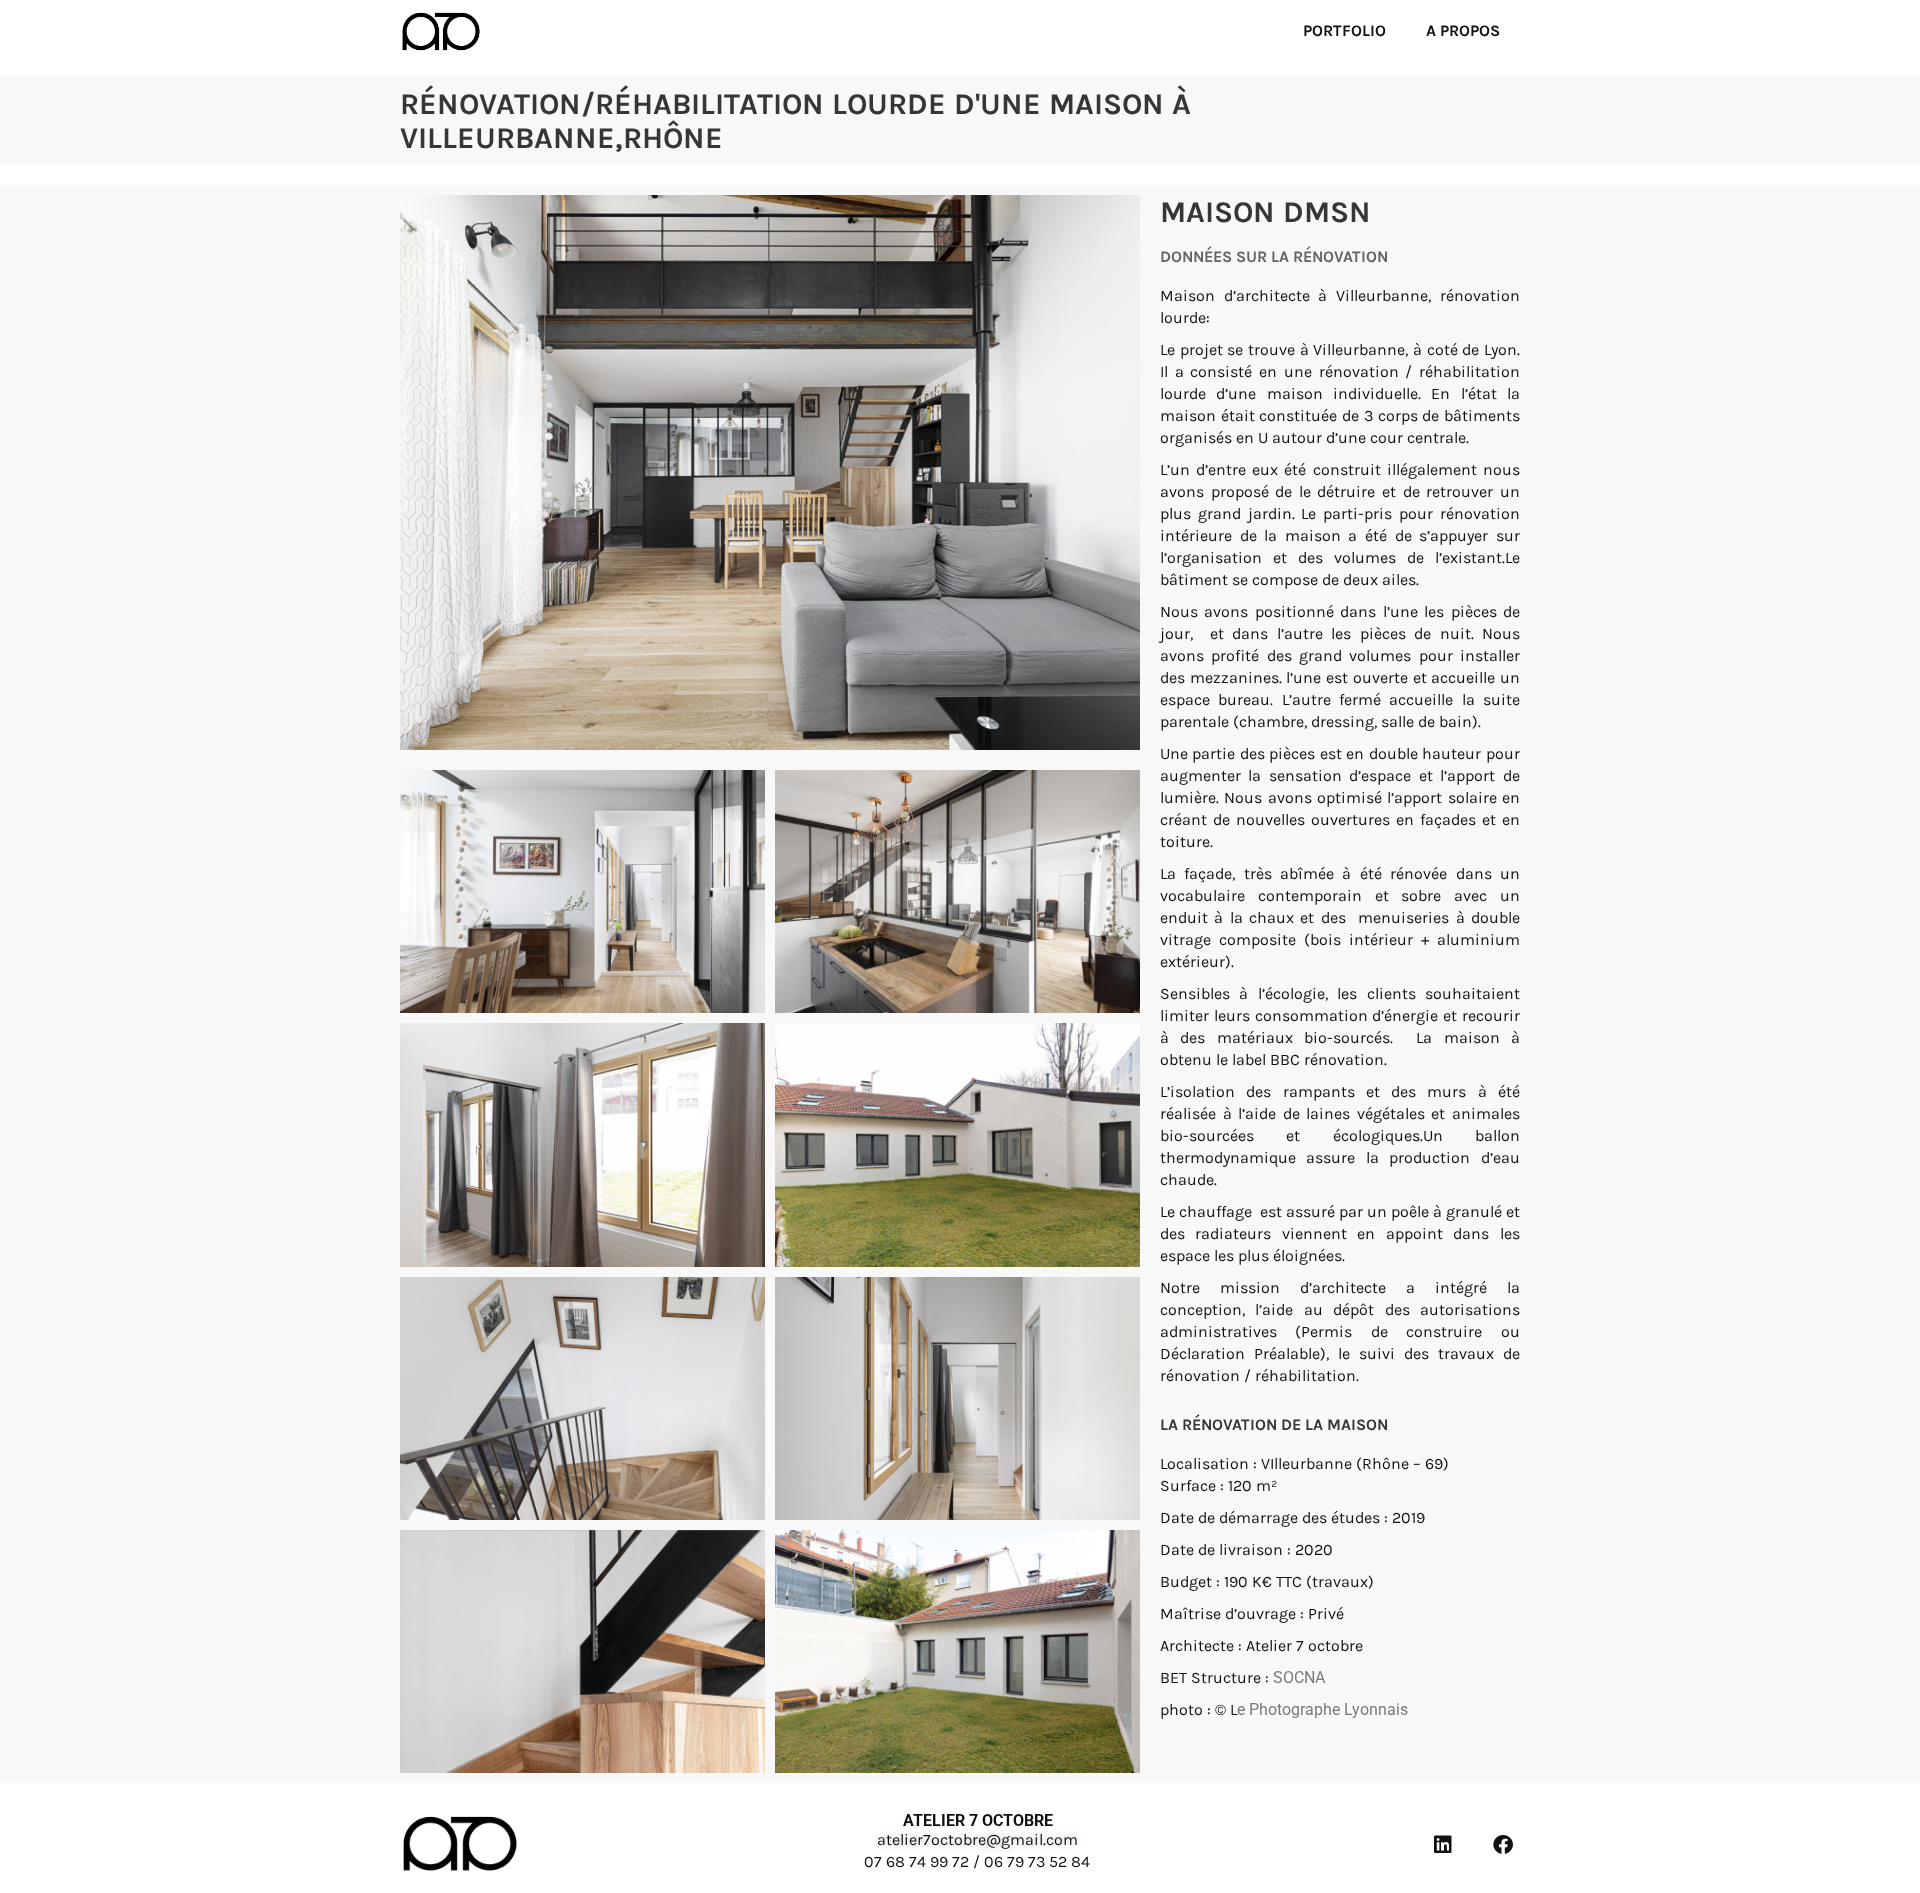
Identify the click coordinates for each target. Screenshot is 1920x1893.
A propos (1463, 30)
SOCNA (1299, 1677)
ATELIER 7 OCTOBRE (978, 1820)
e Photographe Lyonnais (1322, 1709)
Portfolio (1344, 30)
